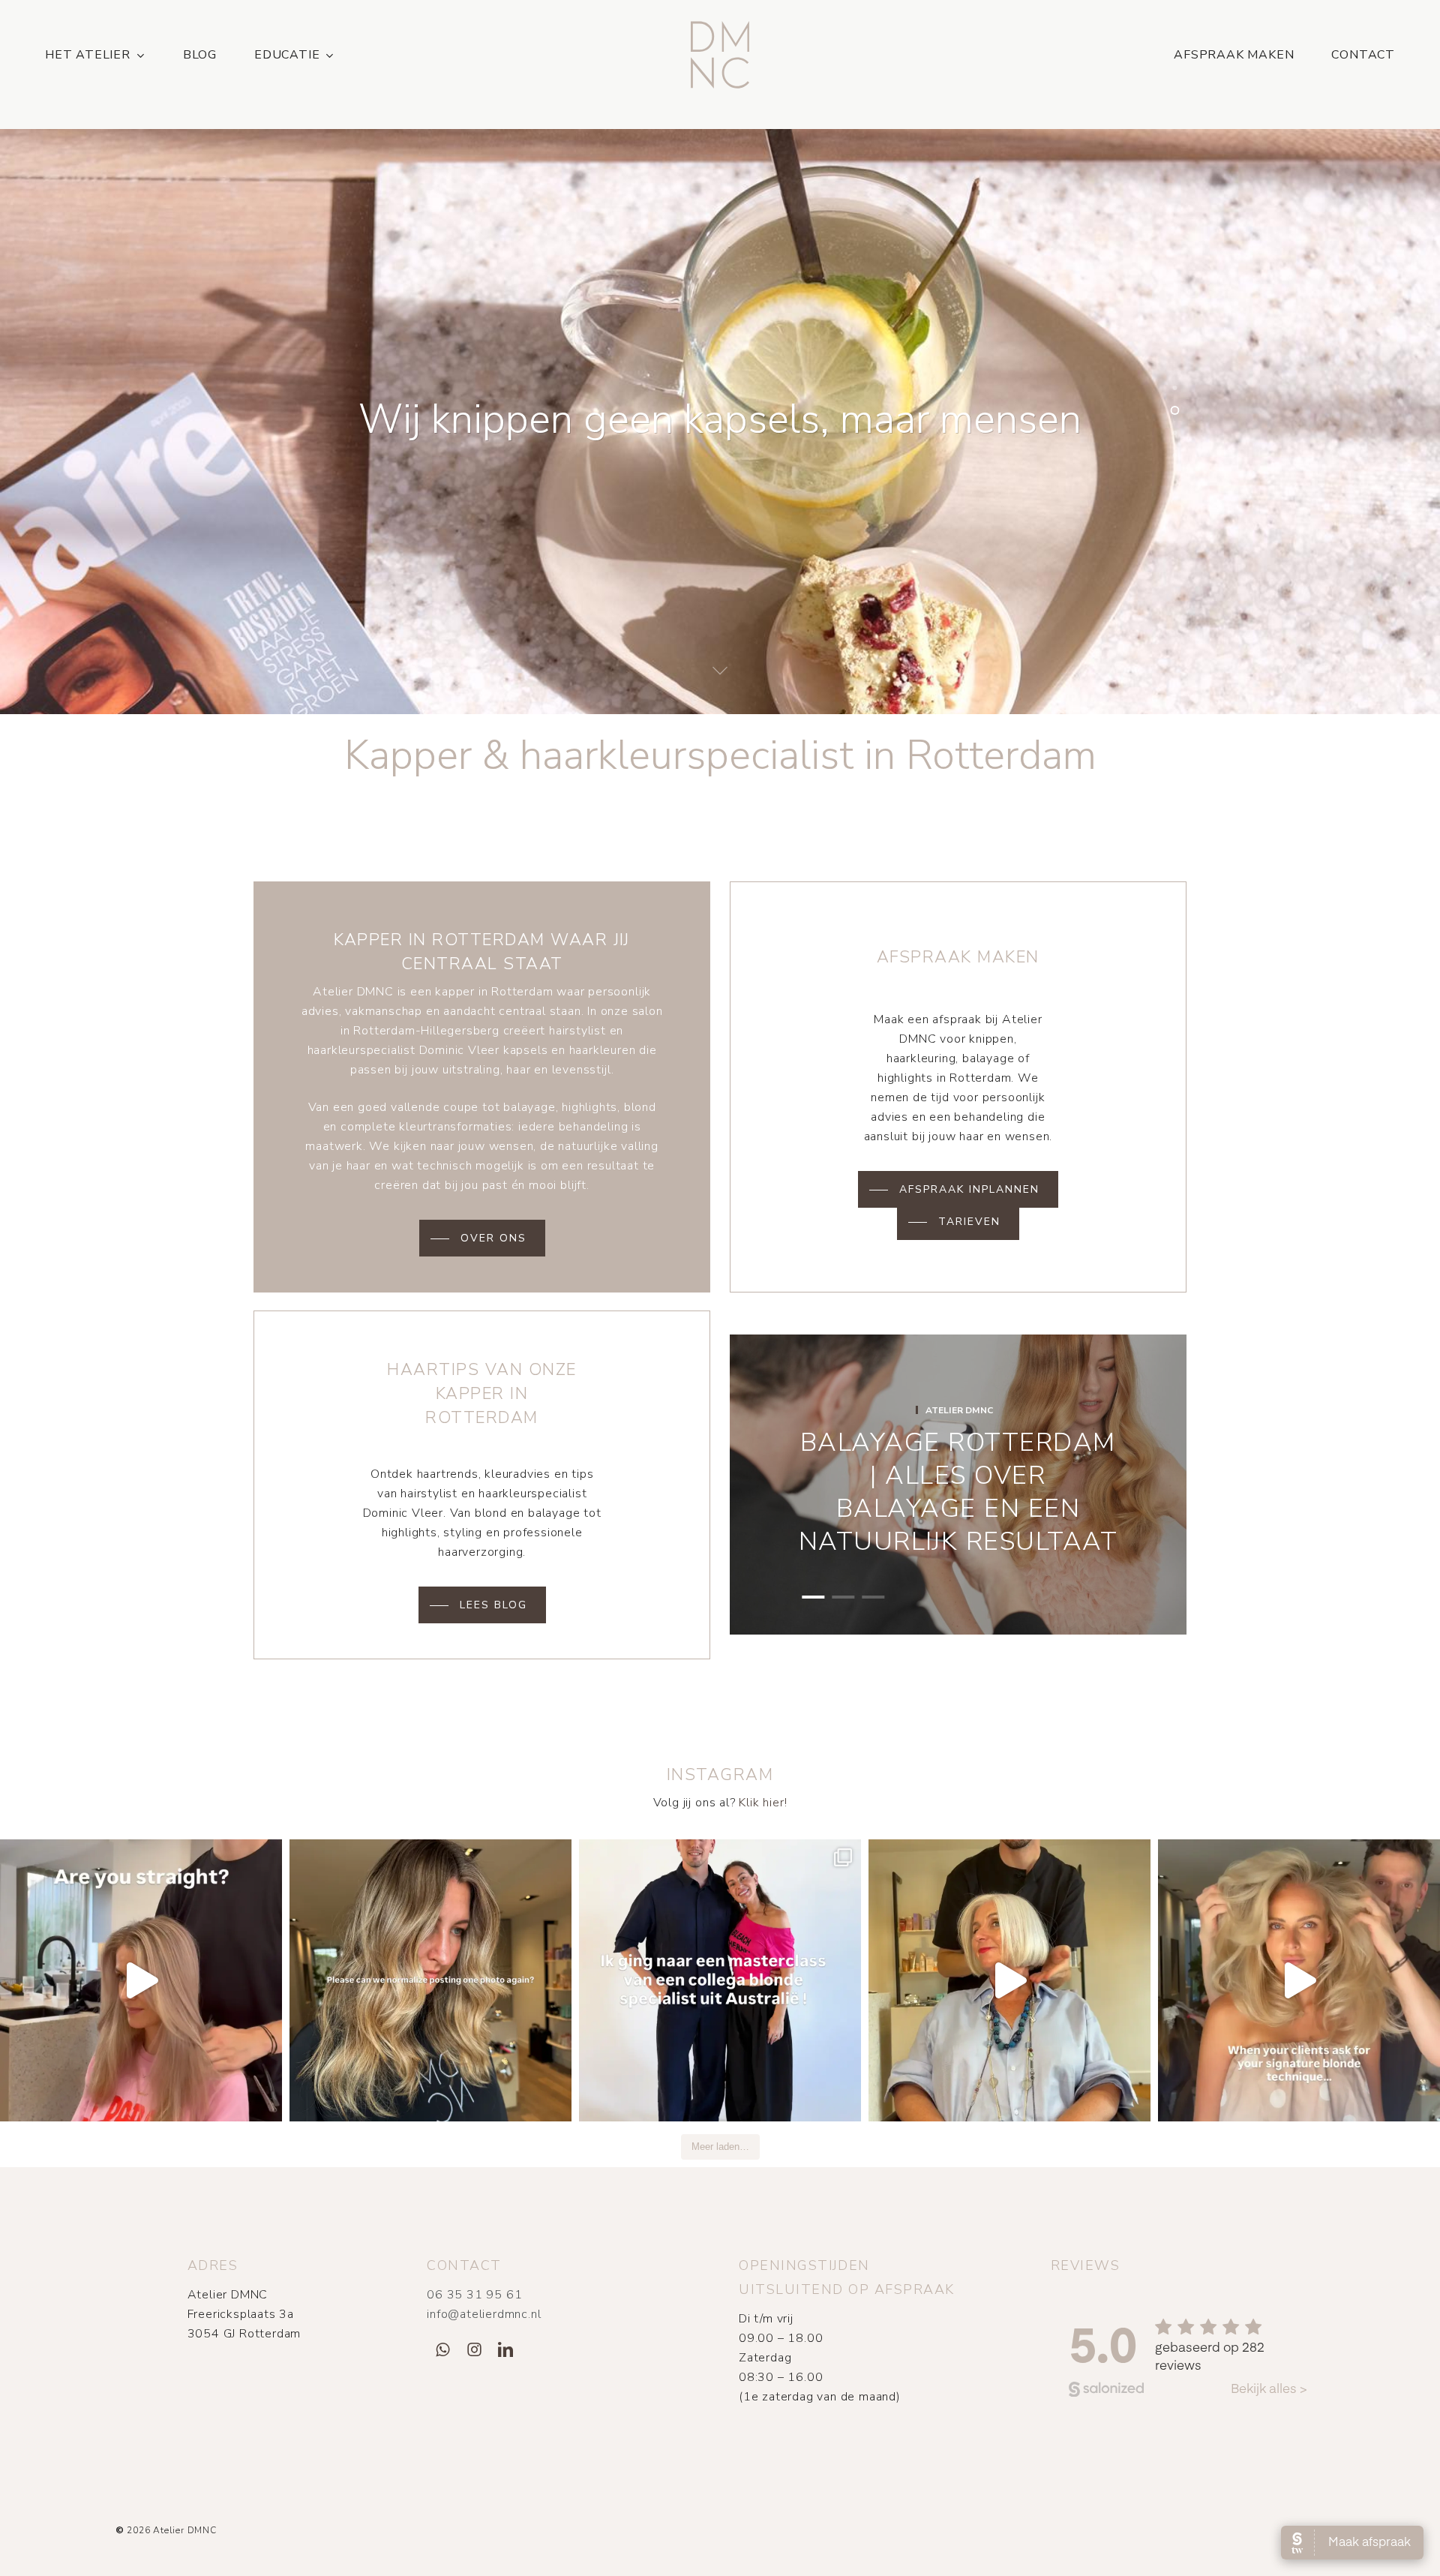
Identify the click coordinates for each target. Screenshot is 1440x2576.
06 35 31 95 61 (474, 2295)
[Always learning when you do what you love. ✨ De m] (720, 1980)
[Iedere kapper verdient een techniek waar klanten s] (1299, 1980)
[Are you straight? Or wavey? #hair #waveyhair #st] (141, 1980)
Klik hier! (763, 1803)
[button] (482, 1238)
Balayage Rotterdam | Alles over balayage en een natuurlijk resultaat (958, 1492)
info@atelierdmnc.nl (484, 2314)
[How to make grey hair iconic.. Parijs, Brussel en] (1009, 1980)
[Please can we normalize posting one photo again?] (430, 1980)
